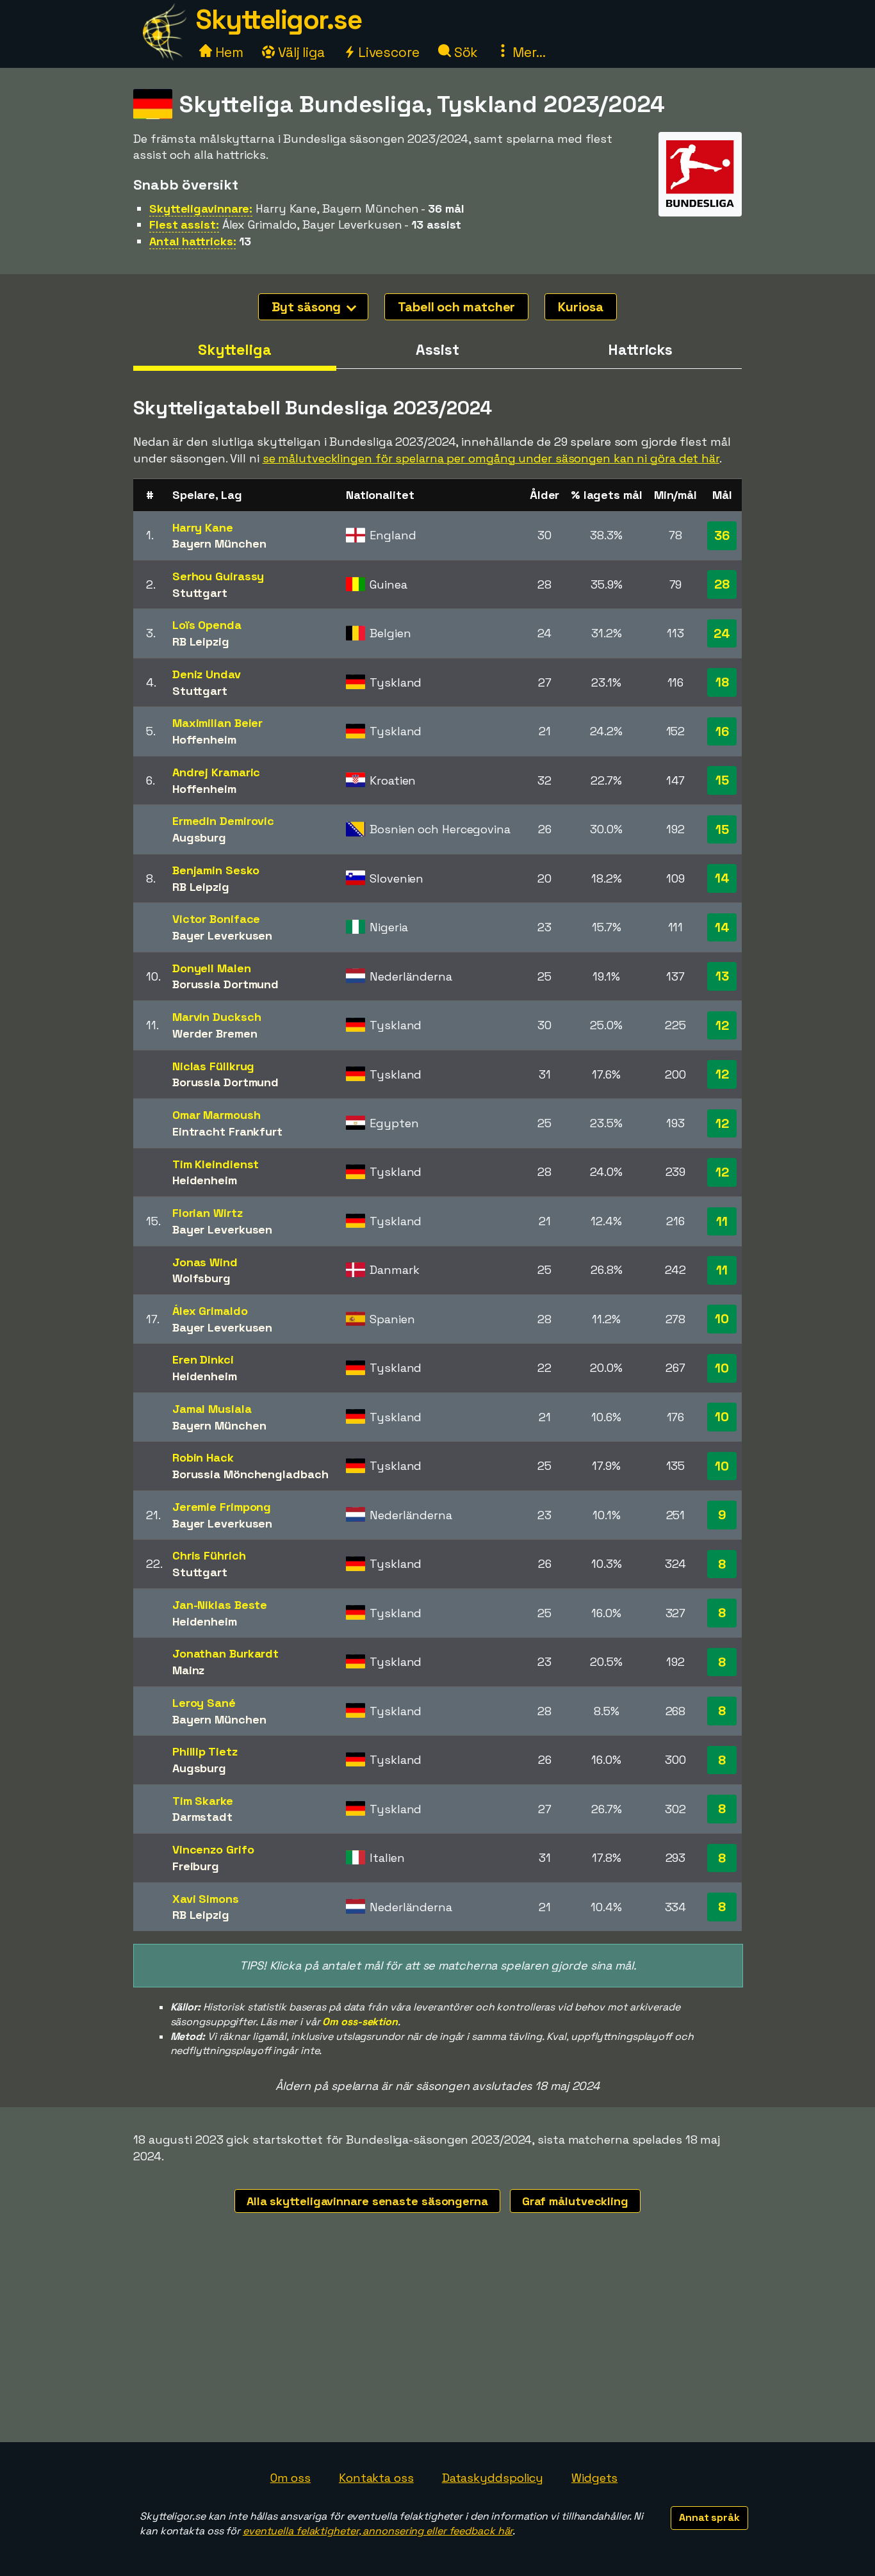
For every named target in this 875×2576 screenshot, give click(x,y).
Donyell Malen (212, 968)
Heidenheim (205, 1180)
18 (722, 682)
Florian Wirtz (208, 1213)
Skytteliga (235, 350)
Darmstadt (202, 1817)
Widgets (594, 2478)
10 (722, 1319)
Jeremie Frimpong (222, 1507)
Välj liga (300, 52)
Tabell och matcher (456, 307)
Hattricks (640, 350)
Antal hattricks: (192, 241)
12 (722, 1025)
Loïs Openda (207, 625)
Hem (228, 52)
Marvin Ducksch (217, 1017)
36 (722, 535)
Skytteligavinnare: (201, 208)
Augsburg (199, 837)
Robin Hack (203, 1457)
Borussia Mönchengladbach (250, 1474)
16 (722, 731)
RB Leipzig (201, 641)
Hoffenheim (204, 739)
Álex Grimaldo (210, 1311)
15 (722, 780)
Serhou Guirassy (218, 576)
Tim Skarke (203, 1801)
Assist (437, 350)
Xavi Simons (206, 1899)
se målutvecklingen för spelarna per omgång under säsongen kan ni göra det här (491, 458)
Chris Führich (209, 1555)
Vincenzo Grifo (213, 1849)
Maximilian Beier (217, 723)
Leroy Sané (204, 1703)
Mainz (189, 1670)
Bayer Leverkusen (222, 935)
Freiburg (196, 1866)
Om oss (290, 2478)
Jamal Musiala (212, 1409)
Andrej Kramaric (217, 772)
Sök (465, 52)
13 (722, 976)
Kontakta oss (376, 2478)
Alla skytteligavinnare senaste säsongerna (367, 2201)
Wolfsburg (201, 1278)
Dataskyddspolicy (493, 2478)
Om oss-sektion (360, 2022)
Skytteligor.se (279, 20)
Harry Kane (203, 527)
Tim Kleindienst (216, 1164)
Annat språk (709, 2517)
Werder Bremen (215, 1033)
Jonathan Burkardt (225, 1653)
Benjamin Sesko (216, 870)
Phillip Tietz (205, 1751)
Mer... (527, 52)
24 (722, 633)
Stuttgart (200, 593)
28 (722, 584)
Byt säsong (308, 307)
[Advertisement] (437, 2346)
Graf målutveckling (575, 2201)
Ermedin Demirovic (223, 821)
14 (722, 878)
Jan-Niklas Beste (220, 1605)
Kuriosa (580, 307)
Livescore (387, 52)
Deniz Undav (207, 674)
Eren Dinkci (203, 1359)
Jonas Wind (205, 1262)
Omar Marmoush (217, 1115)
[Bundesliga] (700, 205)
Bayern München (219, 543)
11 (722, 1221)
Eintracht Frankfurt (227, 1131)
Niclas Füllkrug (214, 1066)
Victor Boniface (217, 919)
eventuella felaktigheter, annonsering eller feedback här (378, 2531)
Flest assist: (184, 224)
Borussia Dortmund (225, 984)
